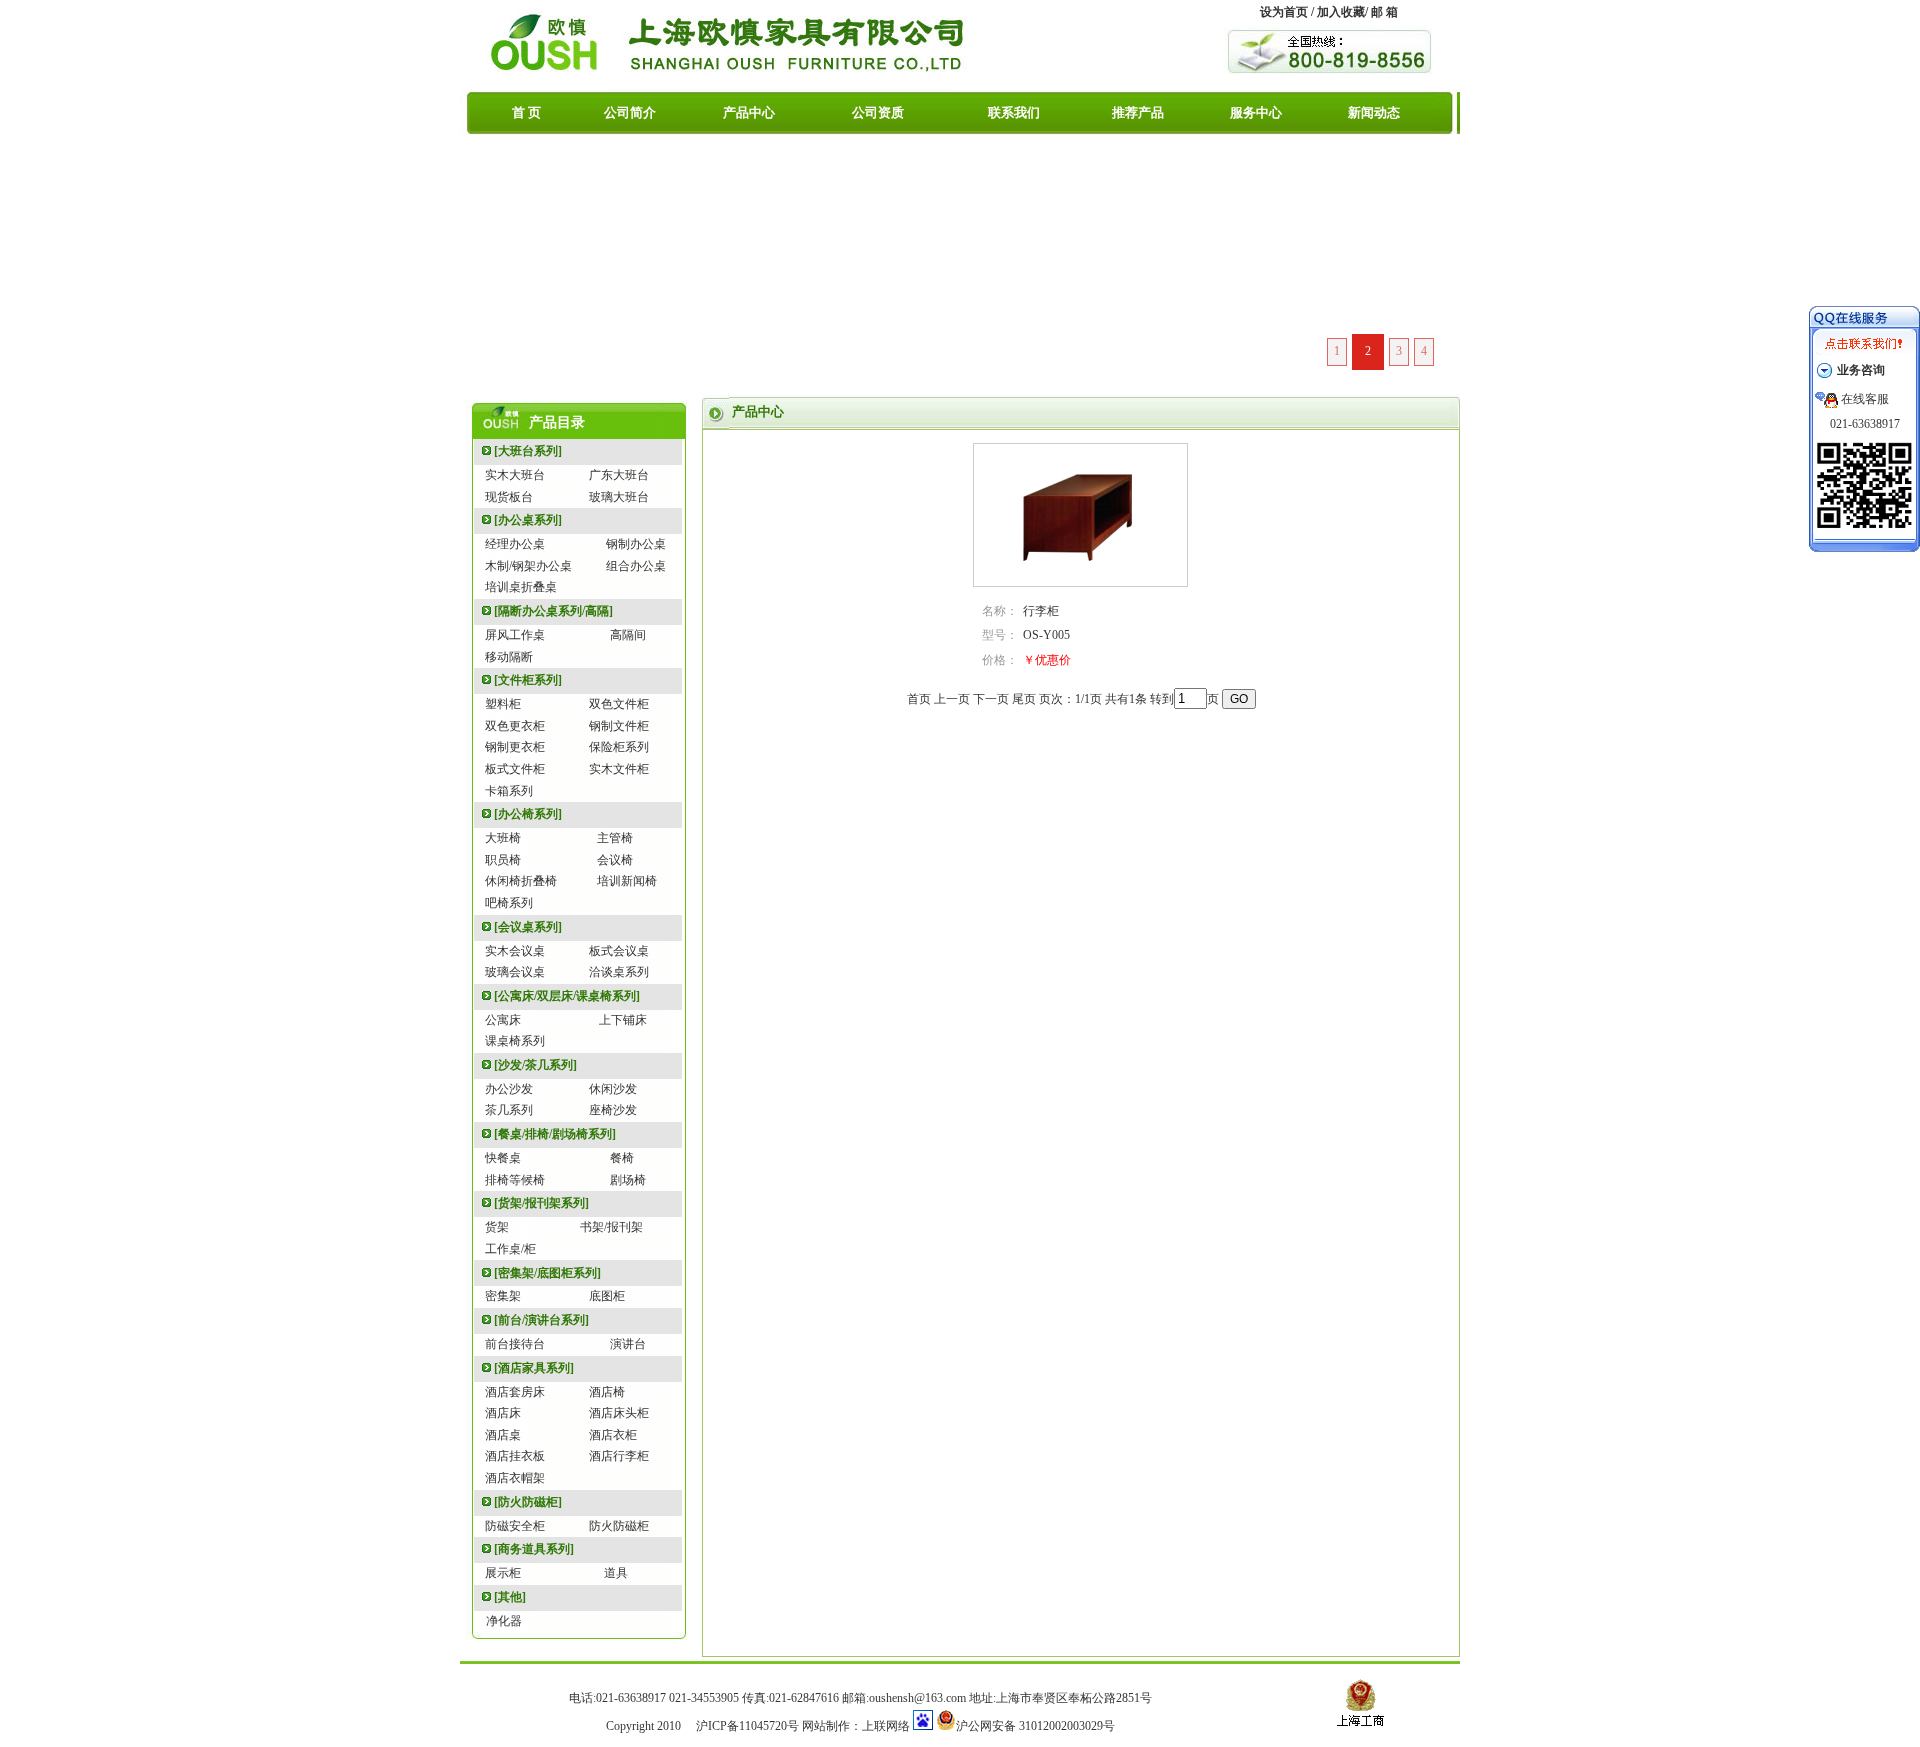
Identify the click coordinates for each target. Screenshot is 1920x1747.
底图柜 (607, 1296)
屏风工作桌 (515, 635)
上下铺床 (623, 1020)
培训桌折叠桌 (521, 587)
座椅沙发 (613, 1110)
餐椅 (622, 1158)
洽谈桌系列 (619, 972)
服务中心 (1256, 112)
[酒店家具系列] (534, 1368)
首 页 (526, 112)
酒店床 (503, 1413)
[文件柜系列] (528, 680)
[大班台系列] (528, 451)
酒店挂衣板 (515, 1456)
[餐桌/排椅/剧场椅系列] (555, 1134)
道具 (616, 1573)
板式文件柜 (515, 769)
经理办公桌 (515, 544)
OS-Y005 (1046, 635)
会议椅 (615, 860)
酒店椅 (607, 1392)
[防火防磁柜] (528, 1502)
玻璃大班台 (619, 497)
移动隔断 (509, 657)
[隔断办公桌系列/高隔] (553, 611)
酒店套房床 (515, 1392)
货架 (497, 1227)
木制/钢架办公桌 (528, 566)
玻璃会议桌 (515, 972)
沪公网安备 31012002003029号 (1035, 1726)
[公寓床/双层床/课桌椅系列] (567, 996)
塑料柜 (503, 704)
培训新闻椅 (627, 881)
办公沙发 (509, 1089)
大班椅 (503, 838)
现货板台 (509, 497)
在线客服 (1865, 399)
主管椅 (615, 838)
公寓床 (503, 1020)
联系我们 (1014, 112)
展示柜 (503, 1573)
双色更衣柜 (515, 726)
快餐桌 (503, 1158)
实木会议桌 (515, 951)
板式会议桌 (619, 951)
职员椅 (503, 860)
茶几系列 (509, 1110)
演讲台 (628, 1344)
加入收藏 (1341, 12)
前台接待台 (515, 1344)
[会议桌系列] (528, 927)
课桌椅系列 (515, 1041)
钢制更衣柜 (515, 747)
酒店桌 (503, 1435)
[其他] (510, 1597)
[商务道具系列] (534, 1549)
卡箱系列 (509, 791)
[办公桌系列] (528, 520)
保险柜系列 (619, 747)
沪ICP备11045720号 (747, 1726)
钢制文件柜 (619, 726)
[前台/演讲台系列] (541, 1320)
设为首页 (1284, 12)
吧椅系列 (509, 903)
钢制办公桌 (636, 544)
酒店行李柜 (619, 1456)
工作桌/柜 (510, 1249)
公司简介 (630, 112)
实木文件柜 (619, 769)
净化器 (504, 1621)
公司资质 (878, 112)
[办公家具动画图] (960, 260)
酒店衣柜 (613, 1435)
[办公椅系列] (528, 814)
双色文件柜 (619, 704)
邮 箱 (1384, 12)
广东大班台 (619, 475)
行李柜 (1041, 611)
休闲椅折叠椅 (521, 881)
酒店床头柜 (619, 1413)
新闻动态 (1374, 112)
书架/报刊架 (611, 1227)
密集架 (503, 1296)
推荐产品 (1138, 112)
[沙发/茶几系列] (535, 1065)
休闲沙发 (613, 1089)
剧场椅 (628, 1180)
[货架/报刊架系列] (541, 1203)
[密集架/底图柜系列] (547, 1273)
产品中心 (749, 112)
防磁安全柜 (515, 1526)
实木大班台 (515, 475)
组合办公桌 (636, 566)
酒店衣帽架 (515, 1478)
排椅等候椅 (515, 1180)
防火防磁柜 (619, 1526)
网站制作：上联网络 (856, 1726)
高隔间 (628, 635)
